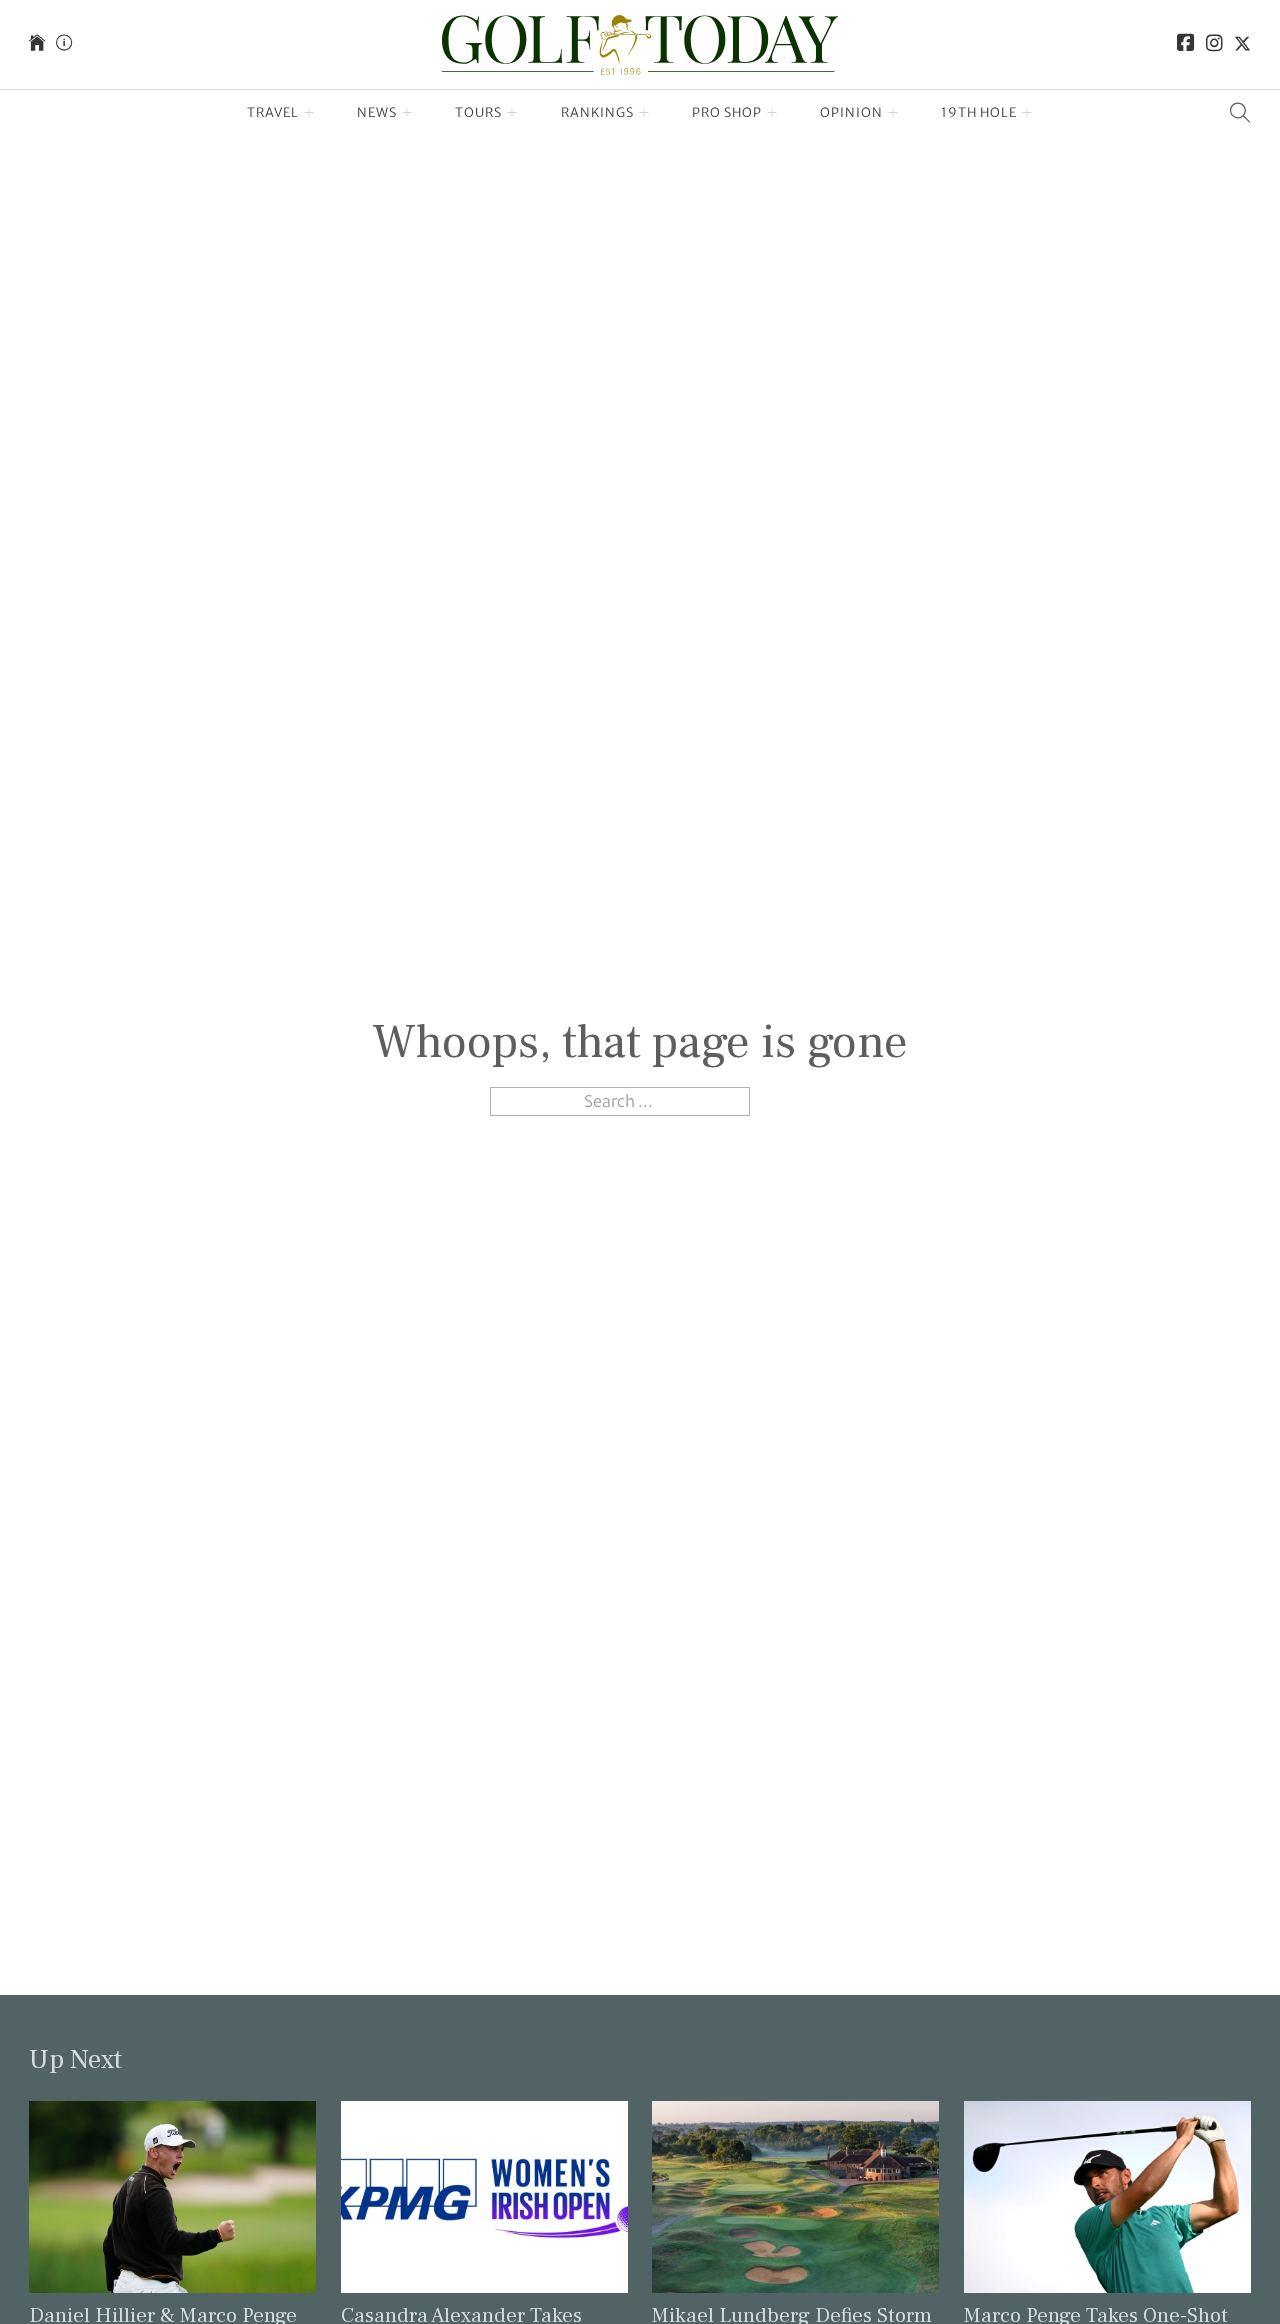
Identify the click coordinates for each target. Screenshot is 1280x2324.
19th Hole (979, 112)
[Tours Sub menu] (512, 113)
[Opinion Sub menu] (893, 113)
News (377, 112)
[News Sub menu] (407, 113)
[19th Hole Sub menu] (1027, 113)
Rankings (597, 112)
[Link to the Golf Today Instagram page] (1214, 44)
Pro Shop (727, 112)
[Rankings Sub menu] (644, 113)
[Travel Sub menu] (309, 113)
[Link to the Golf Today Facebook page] (1186, 44)
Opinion (851, 112)
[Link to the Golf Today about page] (64, 44)
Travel (273, 112)
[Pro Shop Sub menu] (772, 113)
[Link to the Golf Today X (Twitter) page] (1242, 44)
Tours (478, 112)
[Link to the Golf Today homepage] (37, 44)
